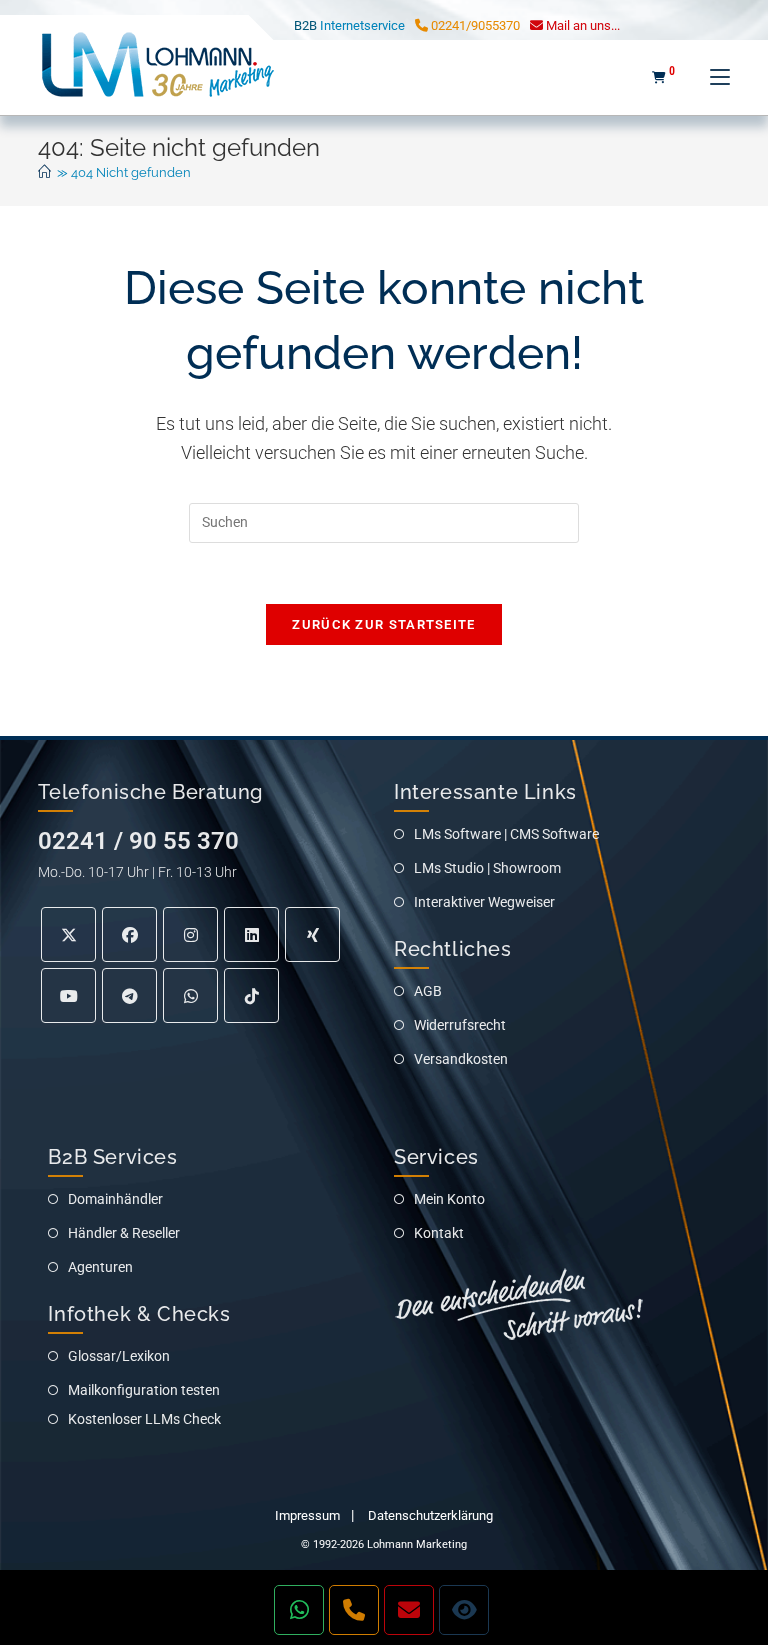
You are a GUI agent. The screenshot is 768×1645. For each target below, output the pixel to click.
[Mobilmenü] (712, 77)
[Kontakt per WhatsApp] (299, 1610)
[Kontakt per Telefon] (354, 1610)
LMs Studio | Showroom (487, 868)
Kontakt (439, 1233)
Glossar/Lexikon (119, 1356)
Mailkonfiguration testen (144, 1390)
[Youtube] (68, 995)
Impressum (307, 1515)
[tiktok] (251, 995)
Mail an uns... (581, 25)
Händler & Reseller (124, 1233)
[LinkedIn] (251, 934)
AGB (428, 991)
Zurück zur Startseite (383, 624)
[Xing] (312, 934)
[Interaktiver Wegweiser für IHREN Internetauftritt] (464, 1610)
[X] (68, 934)
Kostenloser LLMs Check (144, 1419)
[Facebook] (129, 934)
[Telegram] (129, 995)
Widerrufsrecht (460, 1025)
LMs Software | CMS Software (506, 834)
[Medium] (190, 995)
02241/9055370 (474, 25)
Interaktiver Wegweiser (484, 902)
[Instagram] (190, 934)
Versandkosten (461, 1059)
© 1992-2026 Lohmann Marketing (384, 1544)
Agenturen (100, 1267)
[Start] (44, 172)
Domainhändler (115, 1199)
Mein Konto (449, 1199)
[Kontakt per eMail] (409, 1610)
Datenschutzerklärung (430, 1515)
